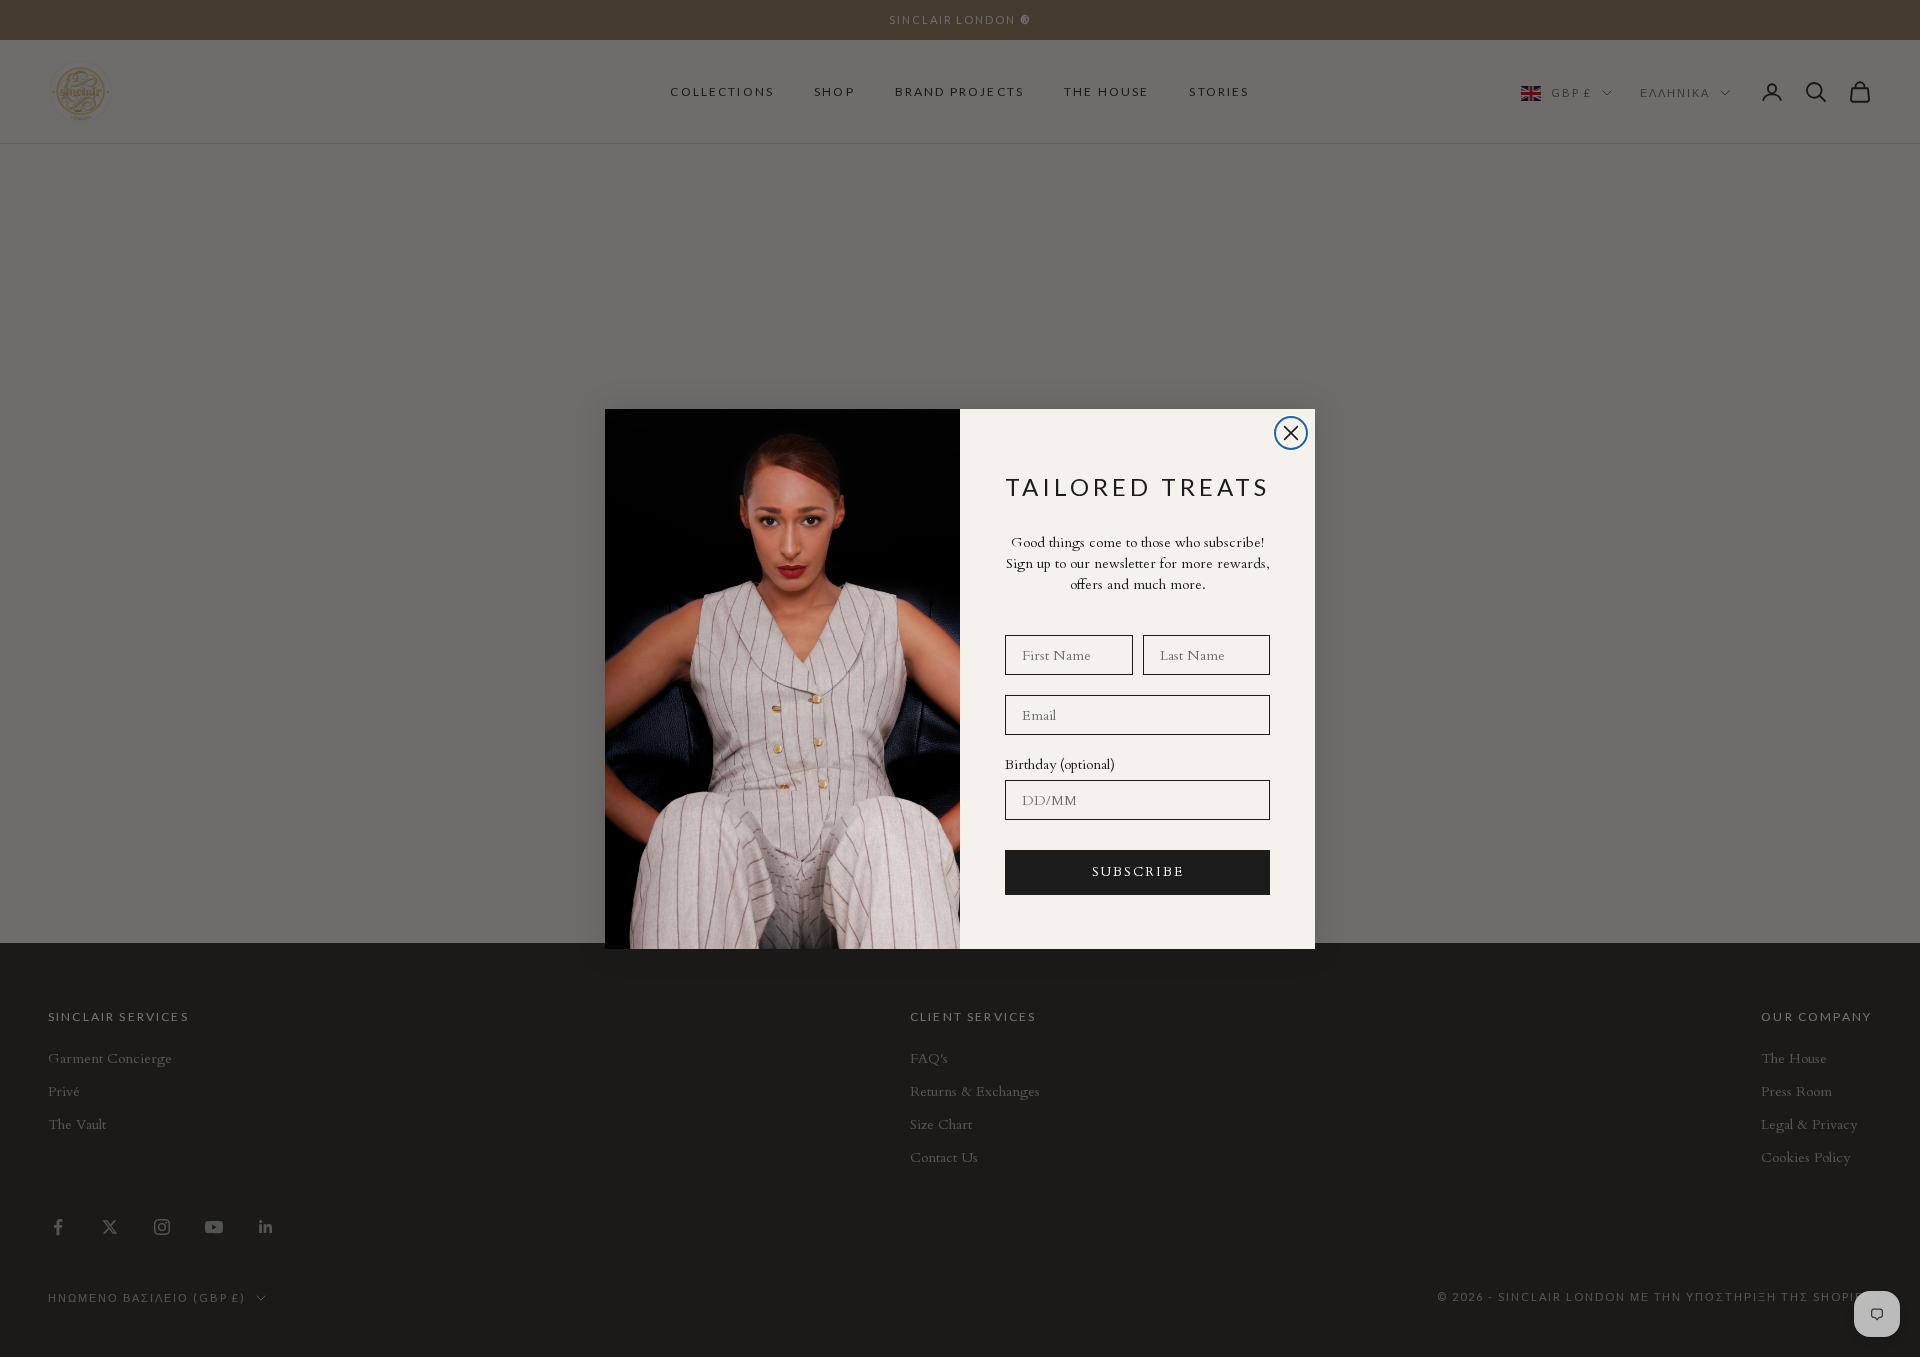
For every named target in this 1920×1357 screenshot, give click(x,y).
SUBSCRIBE (1138, 872)
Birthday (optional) (1060, 764)
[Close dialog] (1291, 433)
